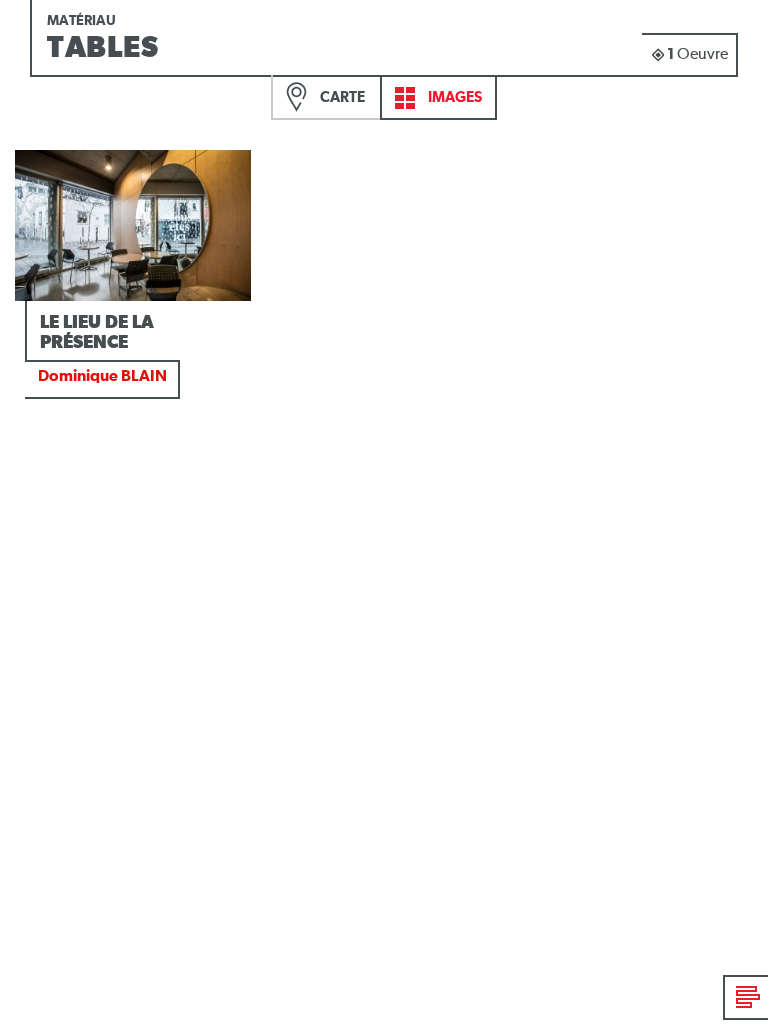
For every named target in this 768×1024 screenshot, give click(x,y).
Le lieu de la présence (97, 333)
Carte (341, 97)
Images (453, 97)
